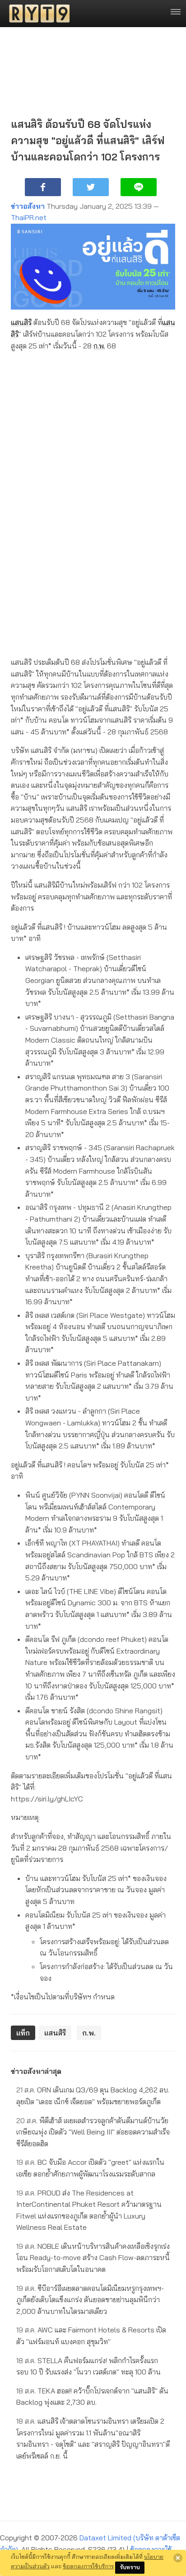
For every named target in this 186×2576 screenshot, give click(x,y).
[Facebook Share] (43, 187)
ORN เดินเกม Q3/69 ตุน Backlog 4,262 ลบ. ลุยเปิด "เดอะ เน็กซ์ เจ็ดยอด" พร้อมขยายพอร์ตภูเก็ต (93, 2096)
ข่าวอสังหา (28, 206)
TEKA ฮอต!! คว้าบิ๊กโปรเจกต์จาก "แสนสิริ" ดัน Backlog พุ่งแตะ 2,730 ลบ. (92, 2397)
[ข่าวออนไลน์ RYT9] (37, 14)
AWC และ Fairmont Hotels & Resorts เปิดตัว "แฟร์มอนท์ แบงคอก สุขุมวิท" (91, 2336)
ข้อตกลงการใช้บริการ (88, 2566)
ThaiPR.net (29, 217)
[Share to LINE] (139, 187)
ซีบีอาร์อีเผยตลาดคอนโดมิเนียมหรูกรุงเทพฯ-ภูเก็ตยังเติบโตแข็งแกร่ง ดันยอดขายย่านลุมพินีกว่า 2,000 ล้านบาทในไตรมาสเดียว (90, 2300)
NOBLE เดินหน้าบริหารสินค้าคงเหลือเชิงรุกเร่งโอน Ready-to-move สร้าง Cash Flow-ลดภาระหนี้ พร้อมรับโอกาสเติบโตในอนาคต (93, 2258)
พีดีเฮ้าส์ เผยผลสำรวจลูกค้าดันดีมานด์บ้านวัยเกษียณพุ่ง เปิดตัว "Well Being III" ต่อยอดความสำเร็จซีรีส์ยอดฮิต (93, 2132)
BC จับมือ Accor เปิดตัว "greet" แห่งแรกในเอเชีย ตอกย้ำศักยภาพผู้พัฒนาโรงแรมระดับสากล (90, 2168)
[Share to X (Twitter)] (91, 187)
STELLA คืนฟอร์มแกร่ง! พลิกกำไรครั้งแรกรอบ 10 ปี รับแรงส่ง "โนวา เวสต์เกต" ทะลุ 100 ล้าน (88, 2366)
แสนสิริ (21, 322)
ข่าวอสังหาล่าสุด (36, 2071)
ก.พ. (99, 346)
